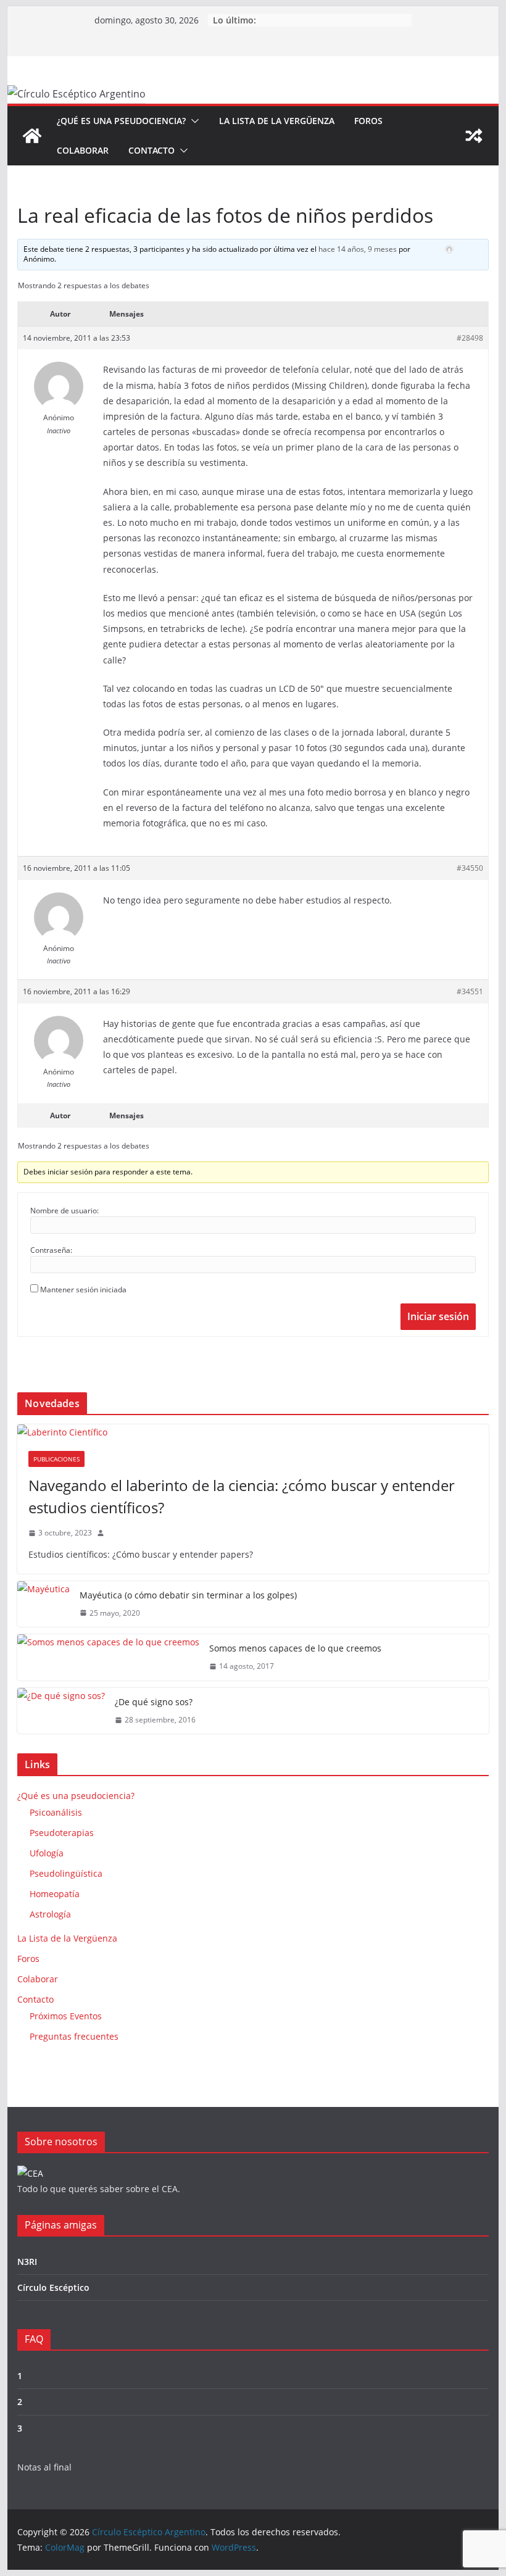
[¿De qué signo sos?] (61, 1711)
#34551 (470, 991)
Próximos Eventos (66, 2016)
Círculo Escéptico (53, 2287)
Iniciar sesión (438, 1316)
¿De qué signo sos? (154, 1702)
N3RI (27, 2262)
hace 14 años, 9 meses (358, 249)
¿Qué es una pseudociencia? (121, 121)
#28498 (470, 338)
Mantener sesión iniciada (83, 1290)
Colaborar (83, 150)
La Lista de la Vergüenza (277, 121)
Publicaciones (56, 1459)
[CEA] (30, 2173)
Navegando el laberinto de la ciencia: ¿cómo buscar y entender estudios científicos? (242, 1496)
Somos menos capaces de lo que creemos (295, 1648)
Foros (368, 121)
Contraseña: (51, 1250)
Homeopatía (55, 1894)
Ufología (47, 1853)
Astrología (50, 1914)
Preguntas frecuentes (74, 2036)
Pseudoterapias (62, 1833)
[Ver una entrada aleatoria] (474, 136)
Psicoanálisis (56, 1812)
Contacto (151, 150)
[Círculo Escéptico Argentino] (32, 136)
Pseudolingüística (66, 1873)
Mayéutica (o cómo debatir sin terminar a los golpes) (188, 1595)
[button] (193, 121)
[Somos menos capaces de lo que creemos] (108, 1657)
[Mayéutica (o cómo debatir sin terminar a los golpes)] (44, 1604)
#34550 (470, 868)
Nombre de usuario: (64, 1211)
